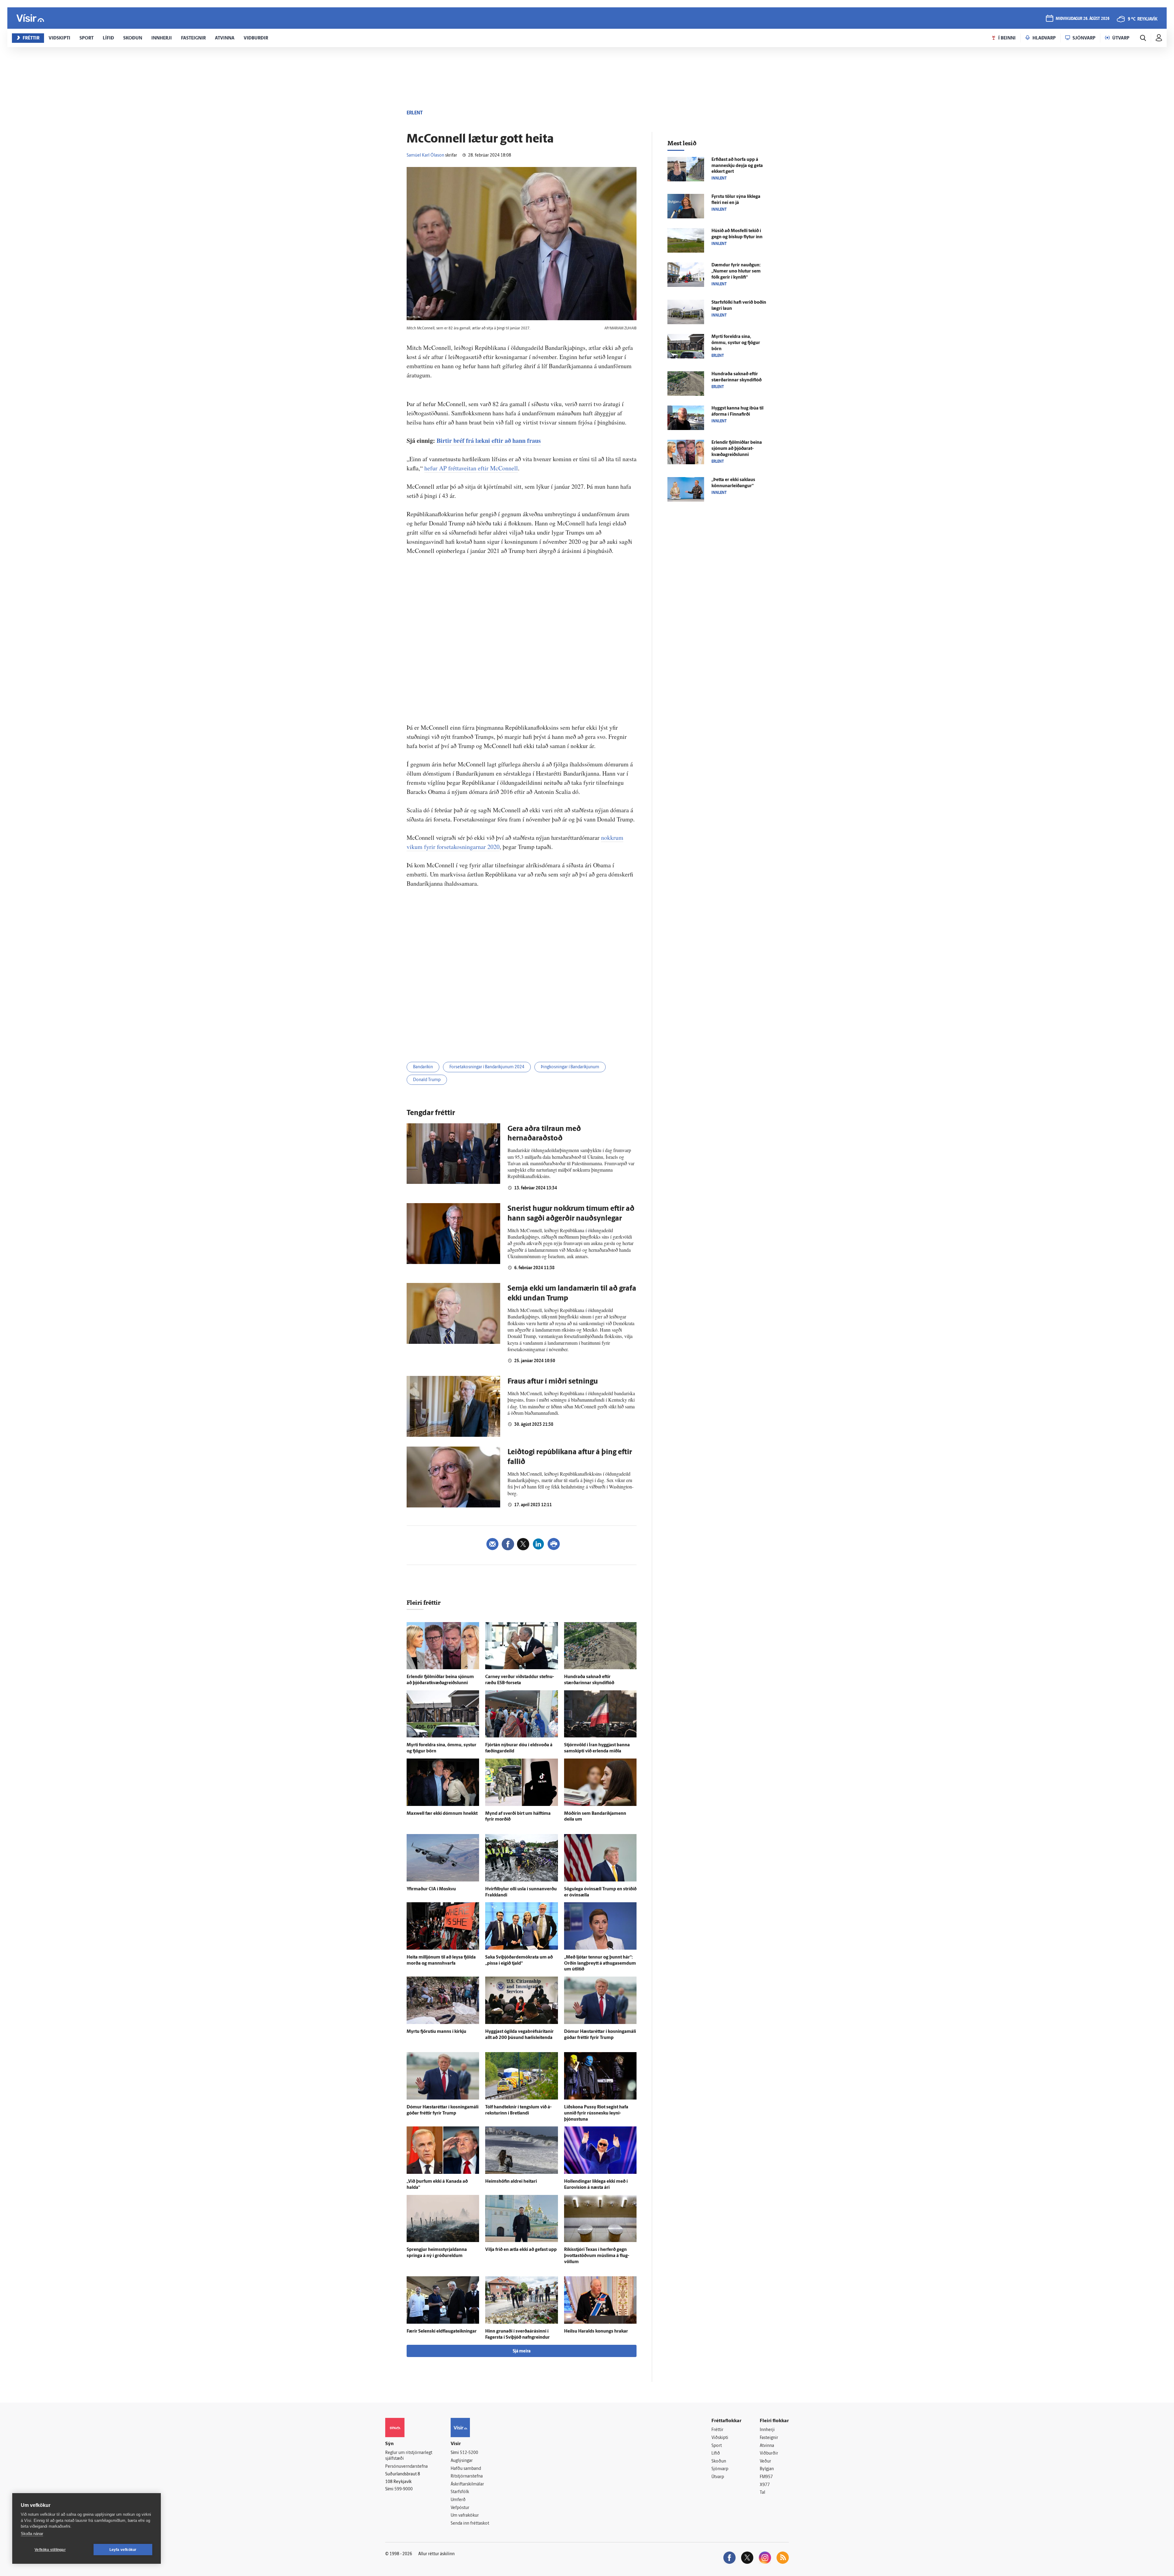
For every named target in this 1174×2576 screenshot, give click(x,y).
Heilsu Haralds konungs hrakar (596, 2331)
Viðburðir (769, 2454)
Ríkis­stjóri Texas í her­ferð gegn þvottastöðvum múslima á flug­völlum (597, 2256)
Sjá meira (522, 2351)
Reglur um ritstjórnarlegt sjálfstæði (409, 2456)
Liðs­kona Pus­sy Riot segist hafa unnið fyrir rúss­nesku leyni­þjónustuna (596, 2113)
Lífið (716, 2454)
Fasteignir (769, 2438)
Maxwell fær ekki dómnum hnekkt (442, 1814)
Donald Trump (427, 1080)
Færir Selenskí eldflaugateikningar (442, 2331)
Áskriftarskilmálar (467, 2484)
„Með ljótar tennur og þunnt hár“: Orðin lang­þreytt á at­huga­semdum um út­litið (600, 1964)
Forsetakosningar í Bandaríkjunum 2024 (487, 1067)
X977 (765, 2485)
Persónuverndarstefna (406, 2467)
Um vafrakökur (465, 2516)
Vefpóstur (460, 2508)
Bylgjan (767, 2469)
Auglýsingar (462, 2461)
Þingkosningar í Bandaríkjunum (570, 1067)
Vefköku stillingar (50, 2550)
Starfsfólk (460, 2492)
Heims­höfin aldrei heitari (511, 2182)
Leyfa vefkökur (123, 2550)
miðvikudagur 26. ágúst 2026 (1083, 19)
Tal (762, 2493)
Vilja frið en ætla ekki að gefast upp (521, 2250)
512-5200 (469, 2453)
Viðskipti (720, 2438)
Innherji (767, 2430)
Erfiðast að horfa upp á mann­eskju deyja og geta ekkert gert (737, 166)
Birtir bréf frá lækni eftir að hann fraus (489, 441)
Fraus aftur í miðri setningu (553, 1382)
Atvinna (767, 2446)
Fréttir (717, 2430)
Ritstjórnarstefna (467, 2476)
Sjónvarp (720, 2469)
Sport (717, 2446)
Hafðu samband (466, 2469)
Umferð (458, 2500)
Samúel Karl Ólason (425, 156)
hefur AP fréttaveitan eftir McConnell (471, 468)
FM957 (766, 2477)
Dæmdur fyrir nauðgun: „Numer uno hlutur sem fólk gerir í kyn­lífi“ (736, 271)
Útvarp (718, 2477)
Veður (765, 2461)
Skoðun (719, 2461)
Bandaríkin (423, 1067)
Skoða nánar (32, 2534)
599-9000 (404, 2489)
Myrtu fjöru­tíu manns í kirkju (436, 2032)
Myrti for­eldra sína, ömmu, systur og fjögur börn (736, 343)
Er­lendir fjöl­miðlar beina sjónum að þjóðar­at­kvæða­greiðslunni (737, 449)
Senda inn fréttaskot (470, 2524)
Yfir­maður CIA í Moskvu (431, 1889)
